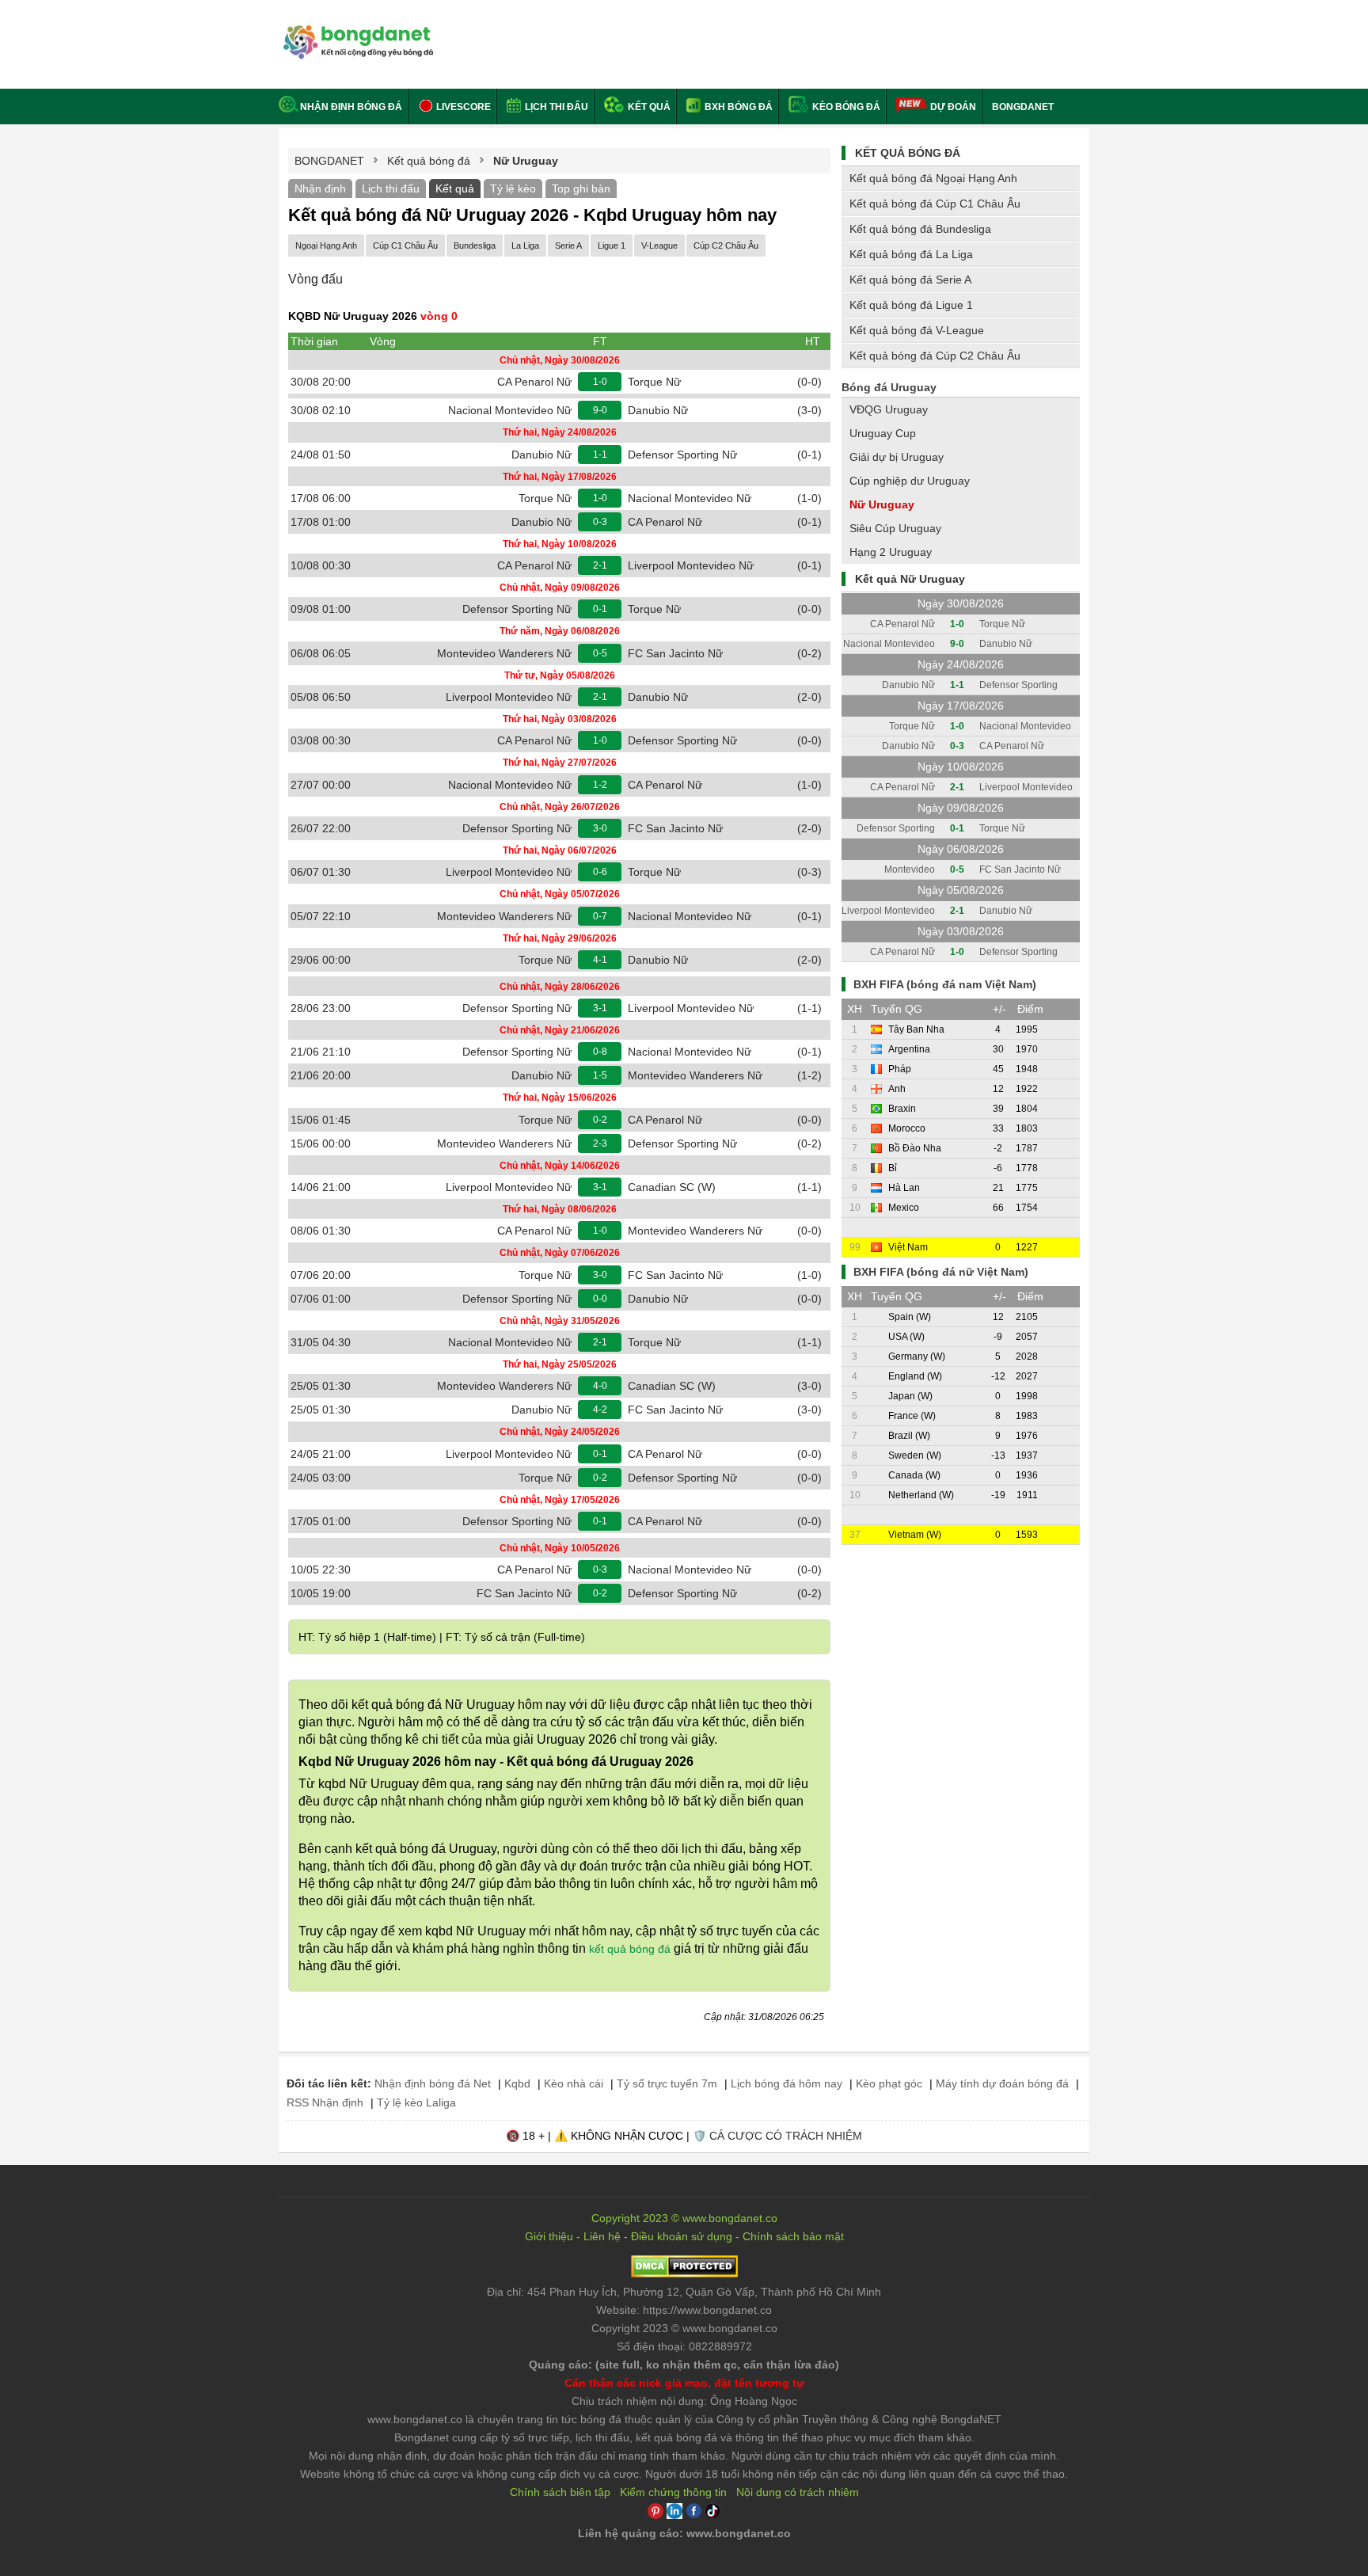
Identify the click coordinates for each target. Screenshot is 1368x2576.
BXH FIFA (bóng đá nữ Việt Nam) (941, 1272)
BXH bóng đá (737, 107)
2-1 (600, 565)
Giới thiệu (549, 2236)
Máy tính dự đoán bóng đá (1002, 2083)
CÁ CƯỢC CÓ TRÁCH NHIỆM (786, 2136)
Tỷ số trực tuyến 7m (667, 2083)
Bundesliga (475, 245)
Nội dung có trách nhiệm (798, 2492)
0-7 (600, 916)
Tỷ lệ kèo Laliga (416, 2102)
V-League (659, 245)
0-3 (600, 522)
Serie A (568, 245)
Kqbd (517, 2083)
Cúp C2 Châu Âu (726, 245)
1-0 (600, 382)
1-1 (600, 455)
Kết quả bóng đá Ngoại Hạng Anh (933, 178)
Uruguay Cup (883, 433)
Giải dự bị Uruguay (897, 457)
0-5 (600, 653)
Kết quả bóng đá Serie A (910, 280)
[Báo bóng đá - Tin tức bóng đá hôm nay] (356, 31)
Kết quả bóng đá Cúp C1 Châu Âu (935, 204)
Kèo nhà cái (574, 2083)
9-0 (600, 410)
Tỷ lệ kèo (513, 188)
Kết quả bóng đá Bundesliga (920, 229)
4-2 (600, 1410)
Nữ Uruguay (882, 504)
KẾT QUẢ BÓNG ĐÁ (908, 153)
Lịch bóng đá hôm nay (787, 2083)
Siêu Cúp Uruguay (895, 528)
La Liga (525, 245)
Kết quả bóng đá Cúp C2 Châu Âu (935, 356)
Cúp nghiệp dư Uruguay (910, 481)
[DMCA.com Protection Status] (684, 2274)
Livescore (462, 107)
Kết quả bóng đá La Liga (911, 254)
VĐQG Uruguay (889, 409)
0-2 (600, 1120)
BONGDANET (1023, 107)
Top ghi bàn (581, 188)
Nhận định (320, 188)
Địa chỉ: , (684, 2292)
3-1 (600, 1008)
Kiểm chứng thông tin (673, 2492)
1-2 (600, 785)
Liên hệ (602, 2236)
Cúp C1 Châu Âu (405, 245)
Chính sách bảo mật (793, 2236)
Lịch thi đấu (555, 107)
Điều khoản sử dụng (682, 2236)
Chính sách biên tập (560, 2492)
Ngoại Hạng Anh (326, 245)
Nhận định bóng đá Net (433, 2083)
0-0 (600, 1299)
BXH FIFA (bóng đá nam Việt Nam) (945, 984)
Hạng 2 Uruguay (891, 552)
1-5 (600, 1075)
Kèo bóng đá (845, 107)
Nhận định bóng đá (351, 107)
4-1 (600, 960)
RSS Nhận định (325, 2102)
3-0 (600, 828)
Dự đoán (953, 107)
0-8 (600, 1052)
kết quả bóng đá (630, 1949)
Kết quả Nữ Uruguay (910, 579)
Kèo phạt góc (889, 2083)
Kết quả (648, 107)
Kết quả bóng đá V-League (917, 330)
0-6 (600, 872)
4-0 (600, 1386)
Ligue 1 (612, 245)
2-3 (600, 1143)
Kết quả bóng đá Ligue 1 (911, 305)
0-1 (600, 609)
